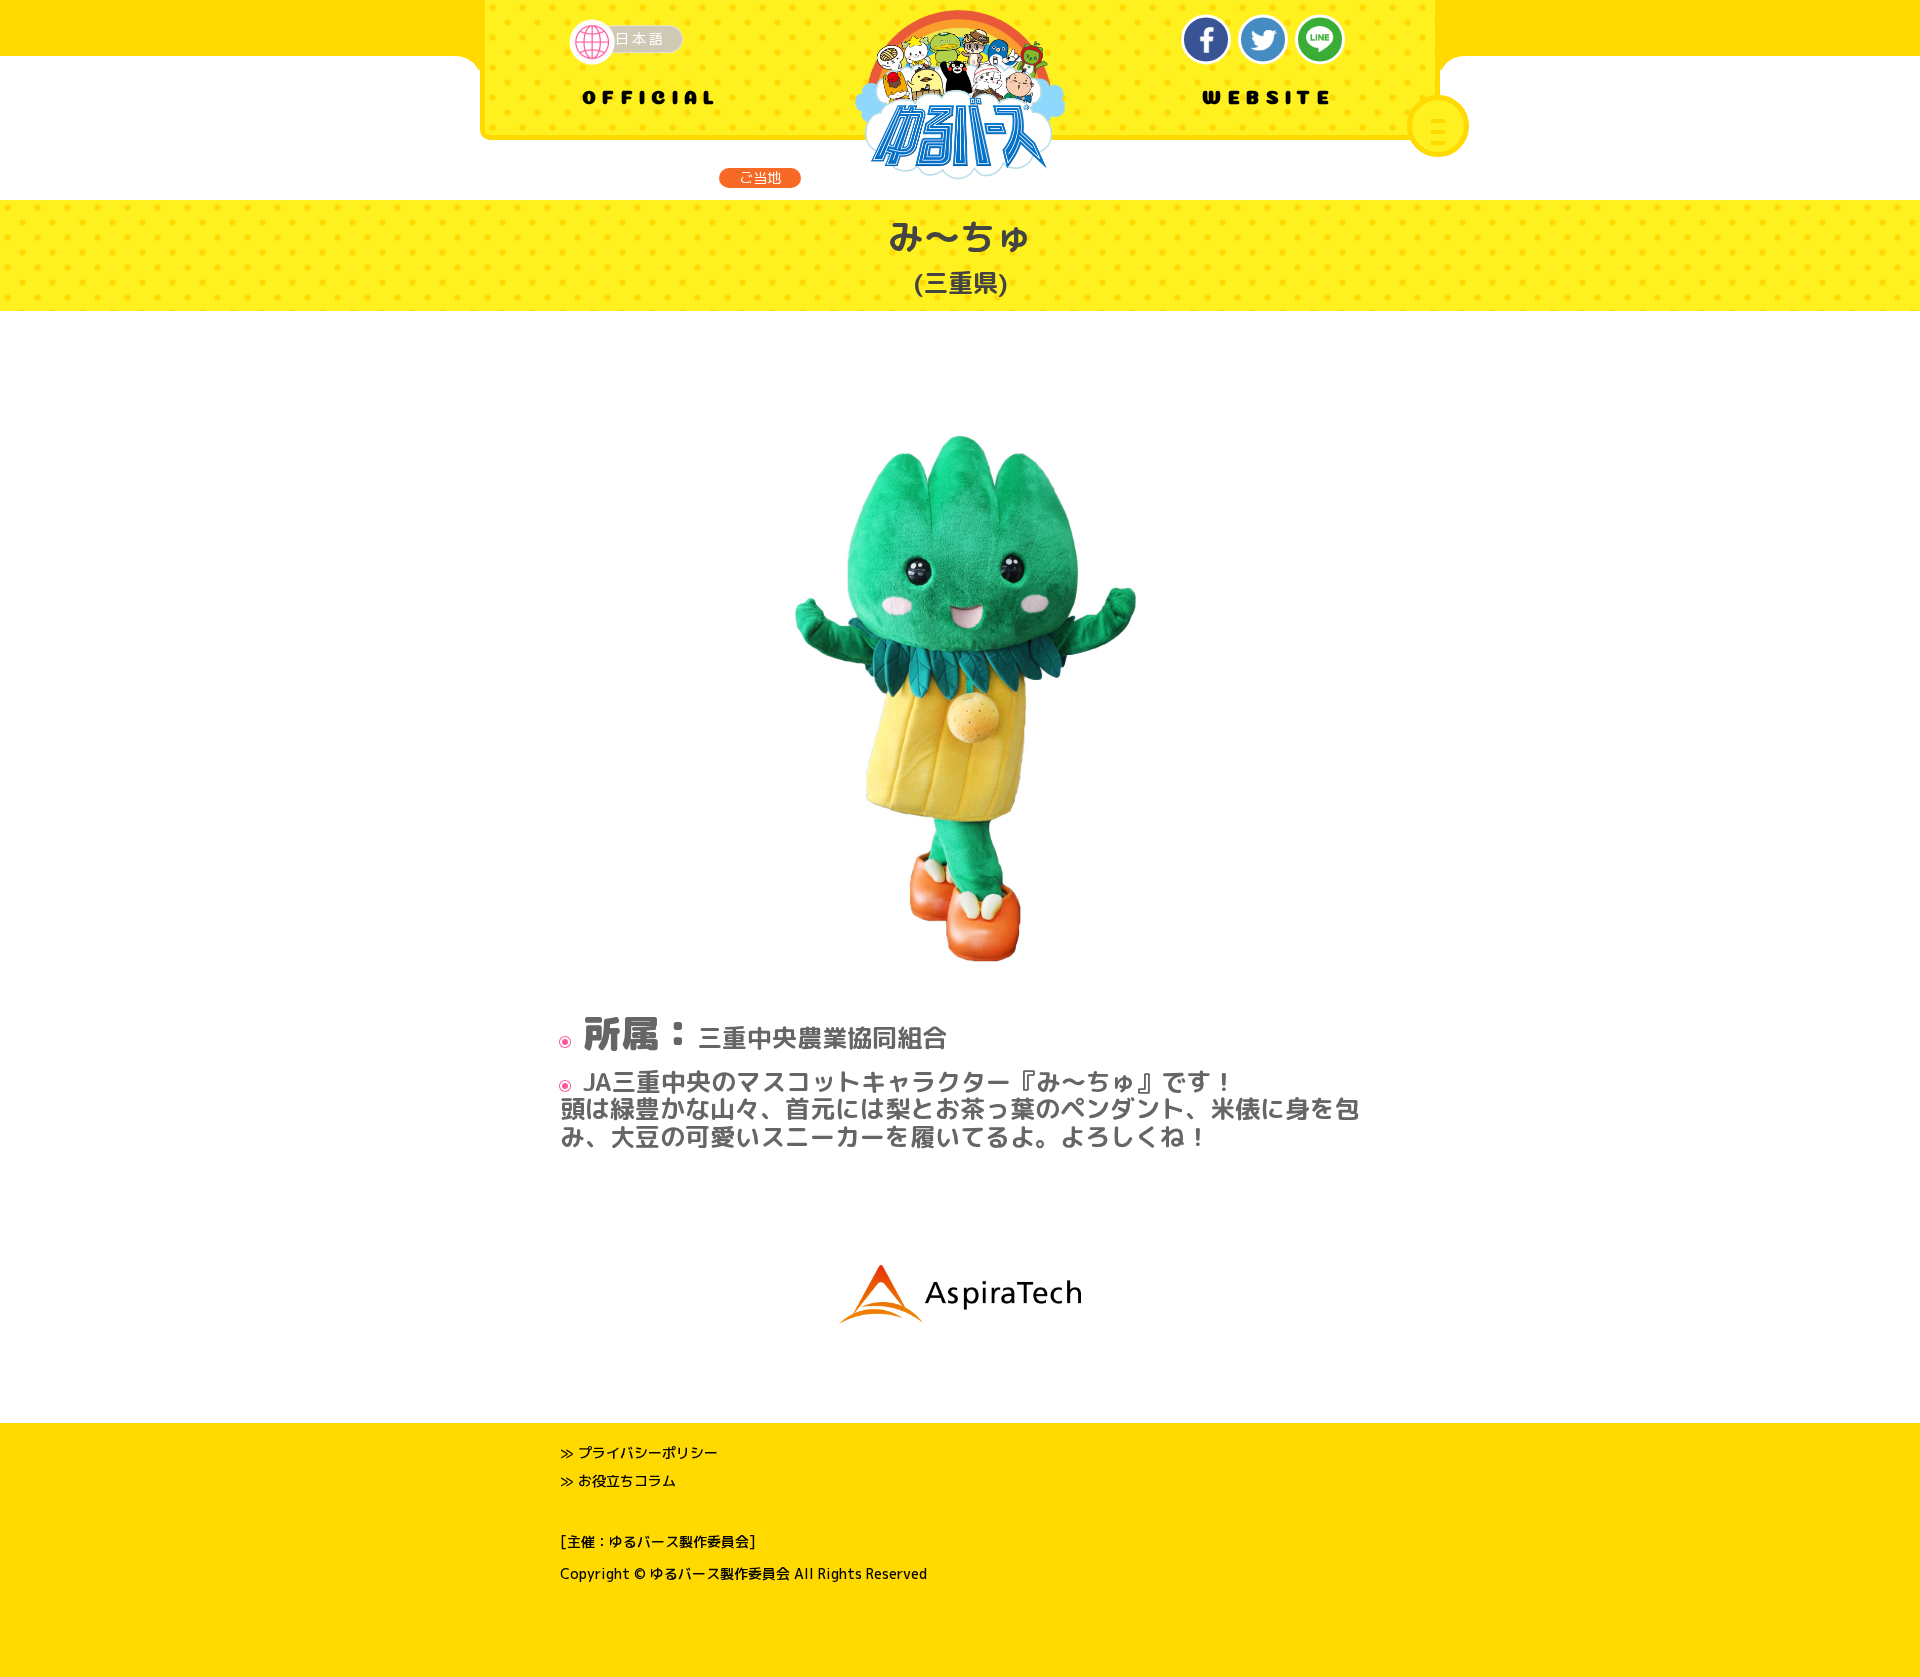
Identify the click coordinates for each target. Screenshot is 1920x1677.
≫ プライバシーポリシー (639, 1452)
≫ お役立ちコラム (618, 1480)
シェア (1206, 39)
